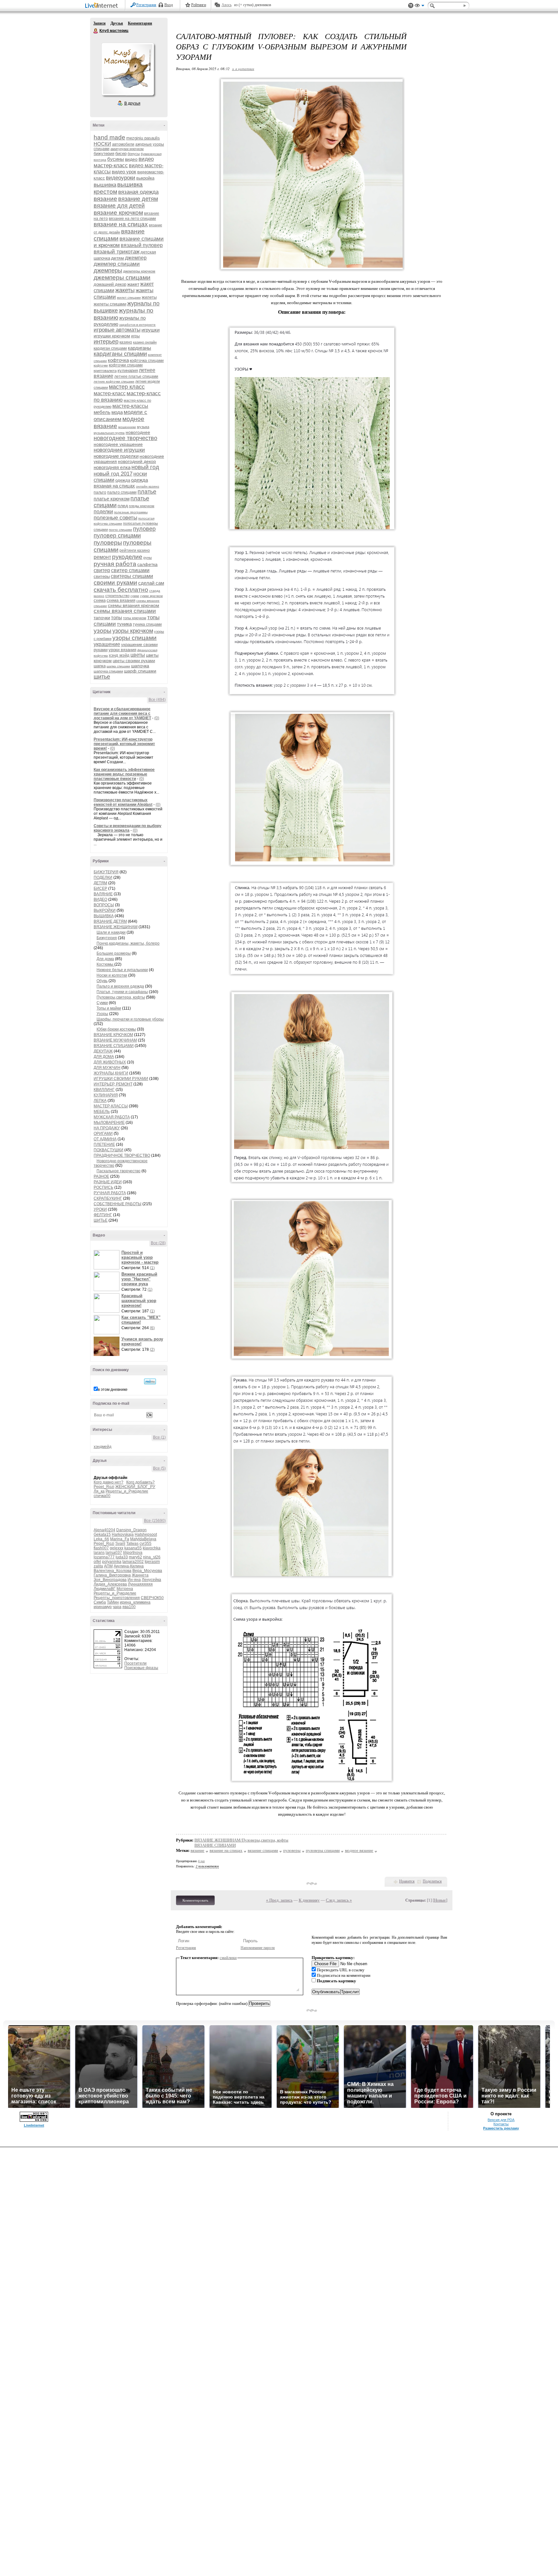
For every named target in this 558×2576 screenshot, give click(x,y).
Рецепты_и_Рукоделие (127, 1491)
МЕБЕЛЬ (102, 1112)
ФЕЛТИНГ (103, 1215)
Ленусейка (151, 1580)
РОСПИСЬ (103, 1187)
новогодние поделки (116, 456)
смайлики (228, 1958)
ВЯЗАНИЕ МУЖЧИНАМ (115, 1040)
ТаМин (113, 1602)
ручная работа (115, 564)
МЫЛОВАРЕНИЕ (109, 1123)
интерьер (106, 342)
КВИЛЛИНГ (104, 1090)
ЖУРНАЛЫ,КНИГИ (111, 1073)
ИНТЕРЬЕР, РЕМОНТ (113, 1084)
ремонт (102, 557)
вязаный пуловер (142, 245)
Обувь (102, 981)
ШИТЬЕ (101, 1220)
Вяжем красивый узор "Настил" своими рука (139, 1279)
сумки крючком (151, 596)
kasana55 (133, 1548)
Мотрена (125, 1589)
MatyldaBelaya (143, 1539)
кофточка (118, 360)
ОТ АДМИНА (105, 1139)
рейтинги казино (135, 550)
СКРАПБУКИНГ (108, 1198)
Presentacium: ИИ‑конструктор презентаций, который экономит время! (124, 744)
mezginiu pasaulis (143, 138)
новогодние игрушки (119, 450)
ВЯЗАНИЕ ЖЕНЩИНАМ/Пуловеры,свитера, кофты (241, 1840)
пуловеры (108, 543)
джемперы (108, 271)
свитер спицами (130, 570)
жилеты (149, 297)
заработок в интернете (137, 325)
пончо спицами (120, 530)
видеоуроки (121, 178)
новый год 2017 (113, 474)
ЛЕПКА (100, 1101)
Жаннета (140, 1575)
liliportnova (133, 1553)
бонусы (134, 154)
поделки (103, 512)
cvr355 (145, 1544)
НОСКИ (102, 144)
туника (124, 624)
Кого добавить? (140, 1482)
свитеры (102, 576)
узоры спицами (134, 638)
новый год (145, 467)
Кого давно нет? (108, 1482)
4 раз (201, 1861)
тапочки (102, 618)
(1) (152, 1268)
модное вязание (359, 1850)
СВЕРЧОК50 (152, 1598)
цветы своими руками (134, 661)
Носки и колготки (112, 975)
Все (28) (158, 1243)
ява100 (129, 1607)
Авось (227, 5)
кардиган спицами (110, 348)
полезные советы (115, 518)
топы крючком (135, 618)
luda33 (122, 1557)
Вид (419, 6)
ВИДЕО (100, 899)
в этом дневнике (113, 1390)
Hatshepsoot (146, 1534)
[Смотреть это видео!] (108, 1260)
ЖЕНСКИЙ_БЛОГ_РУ (135, 1487)
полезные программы (131, 512)
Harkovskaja (123, 1534)
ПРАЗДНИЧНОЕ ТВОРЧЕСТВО (122, 1155)
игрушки (150, 330)
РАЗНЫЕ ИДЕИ (108, 1182)
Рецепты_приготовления (117, 1598)
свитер (102, 570)
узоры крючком (133, 631)
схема (100, 600)
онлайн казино (148, 486)
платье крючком (112, 499)
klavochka (152, 1548)
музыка (143, 427)
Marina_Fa (120, 1539)
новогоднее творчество (125, 438)
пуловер (144, 529)
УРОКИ (100, 1209)
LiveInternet (103, 6)
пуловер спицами (117, 536)
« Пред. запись (279, 1900)
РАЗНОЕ (101, 1176)
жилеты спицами (110, 304)
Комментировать (195, 1900)
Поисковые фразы (141, 1668)
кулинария (128, 370)
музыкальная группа (109, 433)
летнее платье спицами (136, 376)
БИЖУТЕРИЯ (106, 872)
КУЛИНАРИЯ (106, 1095)
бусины (116, 159)
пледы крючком (142, 506)
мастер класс (127, 387)
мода (117, 412)
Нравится (407, 1881)
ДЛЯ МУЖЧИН (107, 1068)
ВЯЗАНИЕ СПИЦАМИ (114, 1046)
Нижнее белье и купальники (122, 970)
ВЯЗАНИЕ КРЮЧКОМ (113, 1035)
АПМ (108, 1566)
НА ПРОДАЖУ (107, 1128)
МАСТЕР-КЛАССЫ (111, 1106)
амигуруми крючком (127, 149)
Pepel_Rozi (104, 1487)
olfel (97, 1562)
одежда (123, 480)
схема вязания (121, 600)
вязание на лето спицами (132, 219)
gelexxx (117, 1548)
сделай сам (151, 583)
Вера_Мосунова (147, 1571)
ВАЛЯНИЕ (103, 894)
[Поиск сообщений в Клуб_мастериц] (150, 1381)
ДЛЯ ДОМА (104, 1057)
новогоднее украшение (118, 444)
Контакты (501, 2124)
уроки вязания (122, 650)
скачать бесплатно (121, 590)
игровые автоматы (117, 330)
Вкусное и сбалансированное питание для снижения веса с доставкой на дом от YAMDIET (122, 713)
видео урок (124, 172)
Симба (100, 1602)
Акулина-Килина (129, 1566)
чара (117, 1607)
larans (99, 1553)
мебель (102, 412)
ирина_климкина (135, 1602)
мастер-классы (130, 406)
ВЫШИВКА (104, 916)
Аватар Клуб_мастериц (128, 69)
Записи (99, 23)
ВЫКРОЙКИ (105, 910)
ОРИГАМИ (103, 1134)
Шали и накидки (111, 932)
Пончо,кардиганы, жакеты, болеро (128, 943)
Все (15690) (155, 1521)
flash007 (101, 1548)
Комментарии (140, 23)
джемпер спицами (117, 264)
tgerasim (152, 1562)
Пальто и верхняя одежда (120, 986)
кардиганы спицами (120, 354)
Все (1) (159, 1437)
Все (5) (159, 1468)
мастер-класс (110, 393)
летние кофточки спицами (114, 381)
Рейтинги (199, 5)
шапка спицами (118, 666)
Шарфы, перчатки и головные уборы (130, 1019)
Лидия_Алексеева (110, 1584)
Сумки (102, 1003)
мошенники (127, 427)
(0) (157, 718)
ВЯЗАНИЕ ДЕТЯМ (110, 921)
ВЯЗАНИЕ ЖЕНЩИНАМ (116, 927)
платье (147, 492)
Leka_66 (101, 1539)
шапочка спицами (108, 671)
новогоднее (138, 432)
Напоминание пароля (258, 1948)
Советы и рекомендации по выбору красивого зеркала (128, 828)
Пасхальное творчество (119, 1171)
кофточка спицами (147, 361)
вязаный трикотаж (117, 252)
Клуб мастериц (96, 31)
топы (117, 617)
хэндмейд (103, 1447)
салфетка (147, 564)
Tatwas (132, 1544)
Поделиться (432, 1881)
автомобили (123, 144)
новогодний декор (137, 461)
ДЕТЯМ (100, 883)
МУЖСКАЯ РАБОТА (112, 1117)
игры (135, 336)
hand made (109, 137)
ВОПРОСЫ (104, 905)
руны (148, 558)
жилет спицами (129, 298)
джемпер (136, 258)
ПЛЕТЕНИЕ (104, 1144)
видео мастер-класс (124, 162)
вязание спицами (263, 1850)
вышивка (105, 185)
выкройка (145, 178)
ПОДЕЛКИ (103, 877)
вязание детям (138, 199)
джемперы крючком (139, 271)
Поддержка (411, 6)
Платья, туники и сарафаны (122, 992)
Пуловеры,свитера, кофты (121, 997)
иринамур (103, 1607)
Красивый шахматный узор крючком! (139, 1301)
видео (131, 159)
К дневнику (309, 1900)
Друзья (117, 23)
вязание (105, 199)
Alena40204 (104, 1530)
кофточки (101, 365)
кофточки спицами (126, 365)
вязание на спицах (121, 224)
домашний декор (110, 284)
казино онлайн (145, 342)
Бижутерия (107, 938)
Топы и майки (109, 1008)
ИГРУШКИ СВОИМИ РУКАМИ (121, 1079)
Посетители (135, 1663)
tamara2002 (133, 1562)
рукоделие (127, 557)
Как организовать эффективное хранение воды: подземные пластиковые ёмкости (124, 774)
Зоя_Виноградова (110, 1580)
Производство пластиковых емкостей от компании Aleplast (123, 802)
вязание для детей (119, 206)
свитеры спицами (132, 576)
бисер (121, 154)
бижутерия (104, 154)
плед (123, 506)
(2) (152, 1350)
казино (126, 342)
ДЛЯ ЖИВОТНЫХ (110, 1062)
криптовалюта (105, 371)
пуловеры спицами (323, 1850)
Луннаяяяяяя (140, 1584)
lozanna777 (104, 1557)
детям (118, 258)
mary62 (135, 1557)
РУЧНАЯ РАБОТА (110, 1193)
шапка (100, 666)
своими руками (115, 583)
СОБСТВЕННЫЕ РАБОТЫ (118, 1204)
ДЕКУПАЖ (103, 1051)
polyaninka (112, 1562)
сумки (135, 596)
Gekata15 (102, 1534)
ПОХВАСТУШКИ (108, 1150)
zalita (98, 1566)
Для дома (105, 959)
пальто (100, 492)
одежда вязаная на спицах (121, 483)
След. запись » (339, 1900)
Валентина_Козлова (113, 1571)
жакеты (125, 290)
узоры (103, 631)
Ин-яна (134, 1580)
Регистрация (146, 5)
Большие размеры (114, 953)
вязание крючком (118, 213)
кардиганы (139, 348)
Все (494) (157, 700)
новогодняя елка (112, 467)
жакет (133, 284)
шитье (102, 677)
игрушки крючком (112, 336)
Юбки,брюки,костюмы (116, 1029)
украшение (107, 644)
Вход (169, 5)
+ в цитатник (243, 69)
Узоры (102, 1014)
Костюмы (105, 964)
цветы (138, 655)
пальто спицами (122, 492)
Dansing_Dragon (131, 1530)
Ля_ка (99, 1491)
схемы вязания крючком (134, 605)
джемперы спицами (122, 277)
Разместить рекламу (501, 2128)
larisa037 (114, 1553)
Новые (440, 1900)
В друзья (132, 103)
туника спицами (147, 624)
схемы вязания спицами (125, 611)
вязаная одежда (138, 192)
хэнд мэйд (119, 655)
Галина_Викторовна (112, 1575)
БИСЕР (100, 888)
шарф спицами (140, 671)
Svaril (120, 1544)
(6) (152, 1328)
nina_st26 (152, 1557)
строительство (117, 596)
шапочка (140, 666)
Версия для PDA (501, 2120)
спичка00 (102, 1496)
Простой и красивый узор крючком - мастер (140, 1257)
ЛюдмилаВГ (105, 1589)
